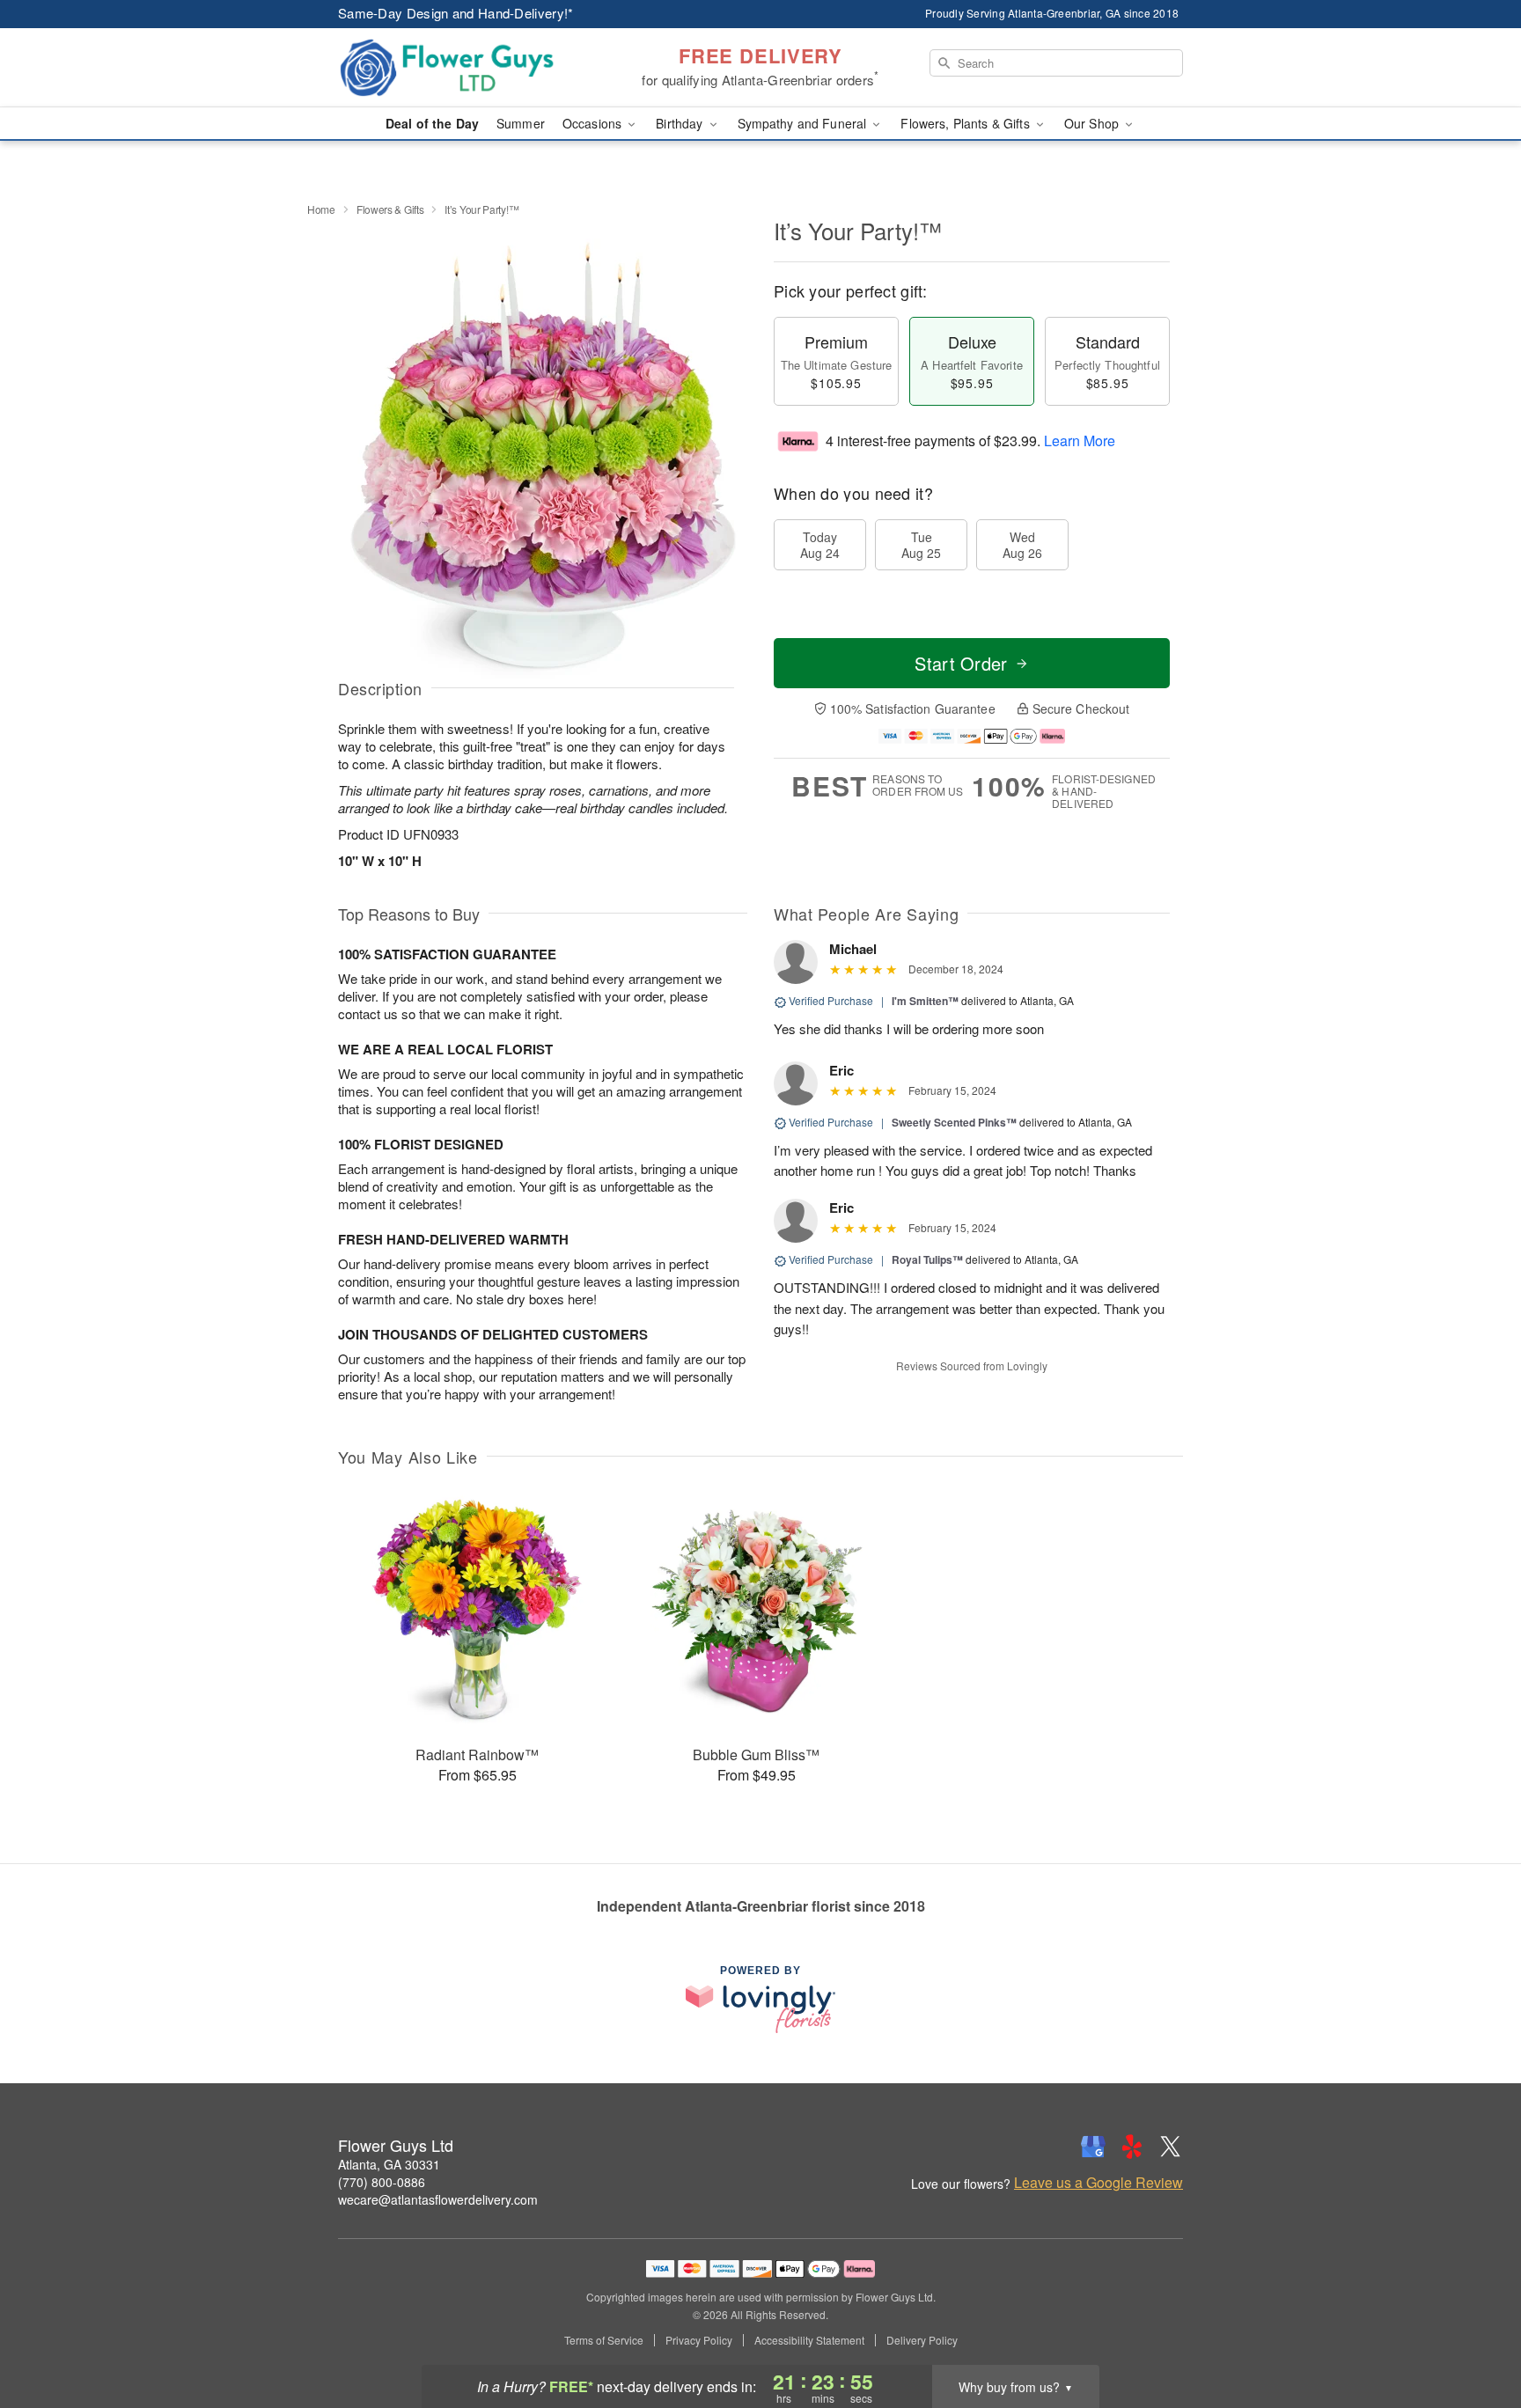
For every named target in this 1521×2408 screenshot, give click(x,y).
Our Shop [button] (1093, 123)
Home (321, 209)
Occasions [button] (594, 123)
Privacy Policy (699, 2340)
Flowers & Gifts (390, 209)
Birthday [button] (681, 123)
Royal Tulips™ (927, 1259)
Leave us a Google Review (1098, 2183)
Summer (521, 123)
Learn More (1080, 440)
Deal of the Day (432, 123)
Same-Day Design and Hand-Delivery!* (456, 13)
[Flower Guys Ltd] (465, 68)
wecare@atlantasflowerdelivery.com (438, 2199)
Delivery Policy (922, 2340)
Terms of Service (604, 2340)
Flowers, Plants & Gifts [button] (966, 123)
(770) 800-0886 (382, 2182)
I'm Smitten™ (925, 1001)
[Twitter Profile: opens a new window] (1171, 2147)
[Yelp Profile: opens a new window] (1132, 2147)
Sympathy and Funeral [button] (804, 123)
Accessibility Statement (809, 2340)
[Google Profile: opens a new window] (1093, 2147)
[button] (1475, 2333)
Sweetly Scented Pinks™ (954, 1122)
